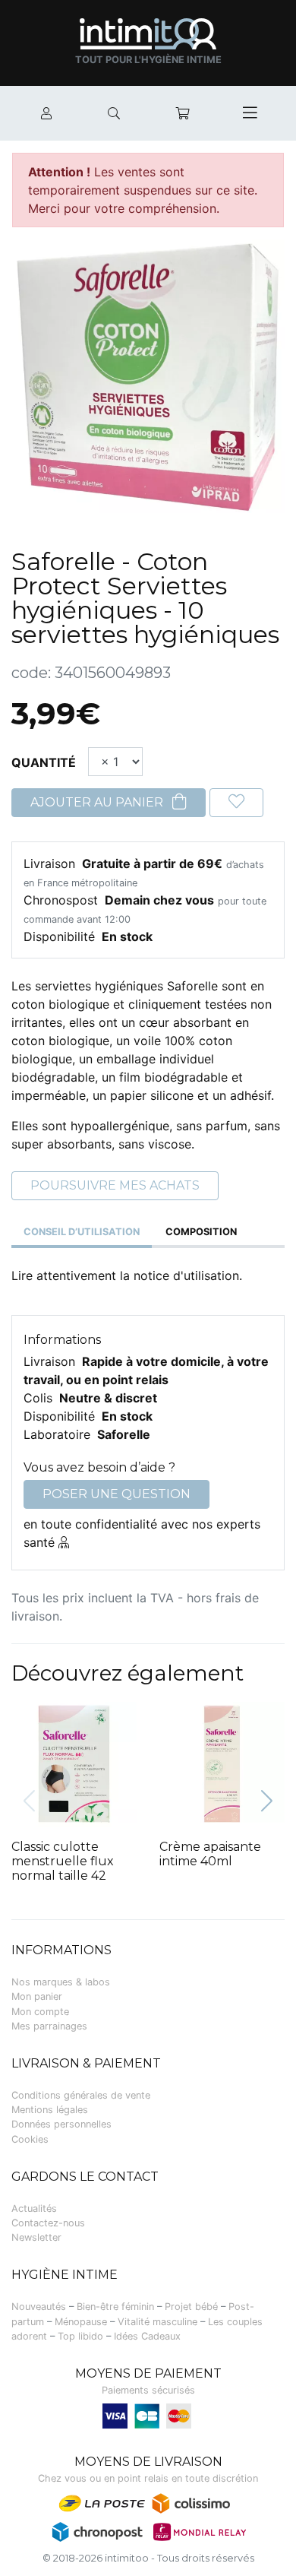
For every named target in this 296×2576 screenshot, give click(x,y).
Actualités (34, 2208)
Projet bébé (191, 2307)
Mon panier (37, 1996)
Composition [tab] (201, 1232)
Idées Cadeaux (147, 2336)
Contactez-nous (48, 2223)
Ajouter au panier (98, 802)
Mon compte (40, 2012)
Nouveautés (39, 2307)
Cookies (30, 2139)
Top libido (80, 2336)
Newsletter (36, 2237)
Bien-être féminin (115, 2307)
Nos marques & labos (61, 1982)
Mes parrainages (49, 2026)
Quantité (44, 762)
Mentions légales (50, 2110)
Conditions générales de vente (81, 2095)
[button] (267, 1801)
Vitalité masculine (157, 2322)
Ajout (64, 1716)
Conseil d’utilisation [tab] (82, 1232)
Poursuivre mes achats (115, 1185)
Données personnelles (61, 2124)
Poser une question (117, 1494)
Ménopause (81, 2322)
